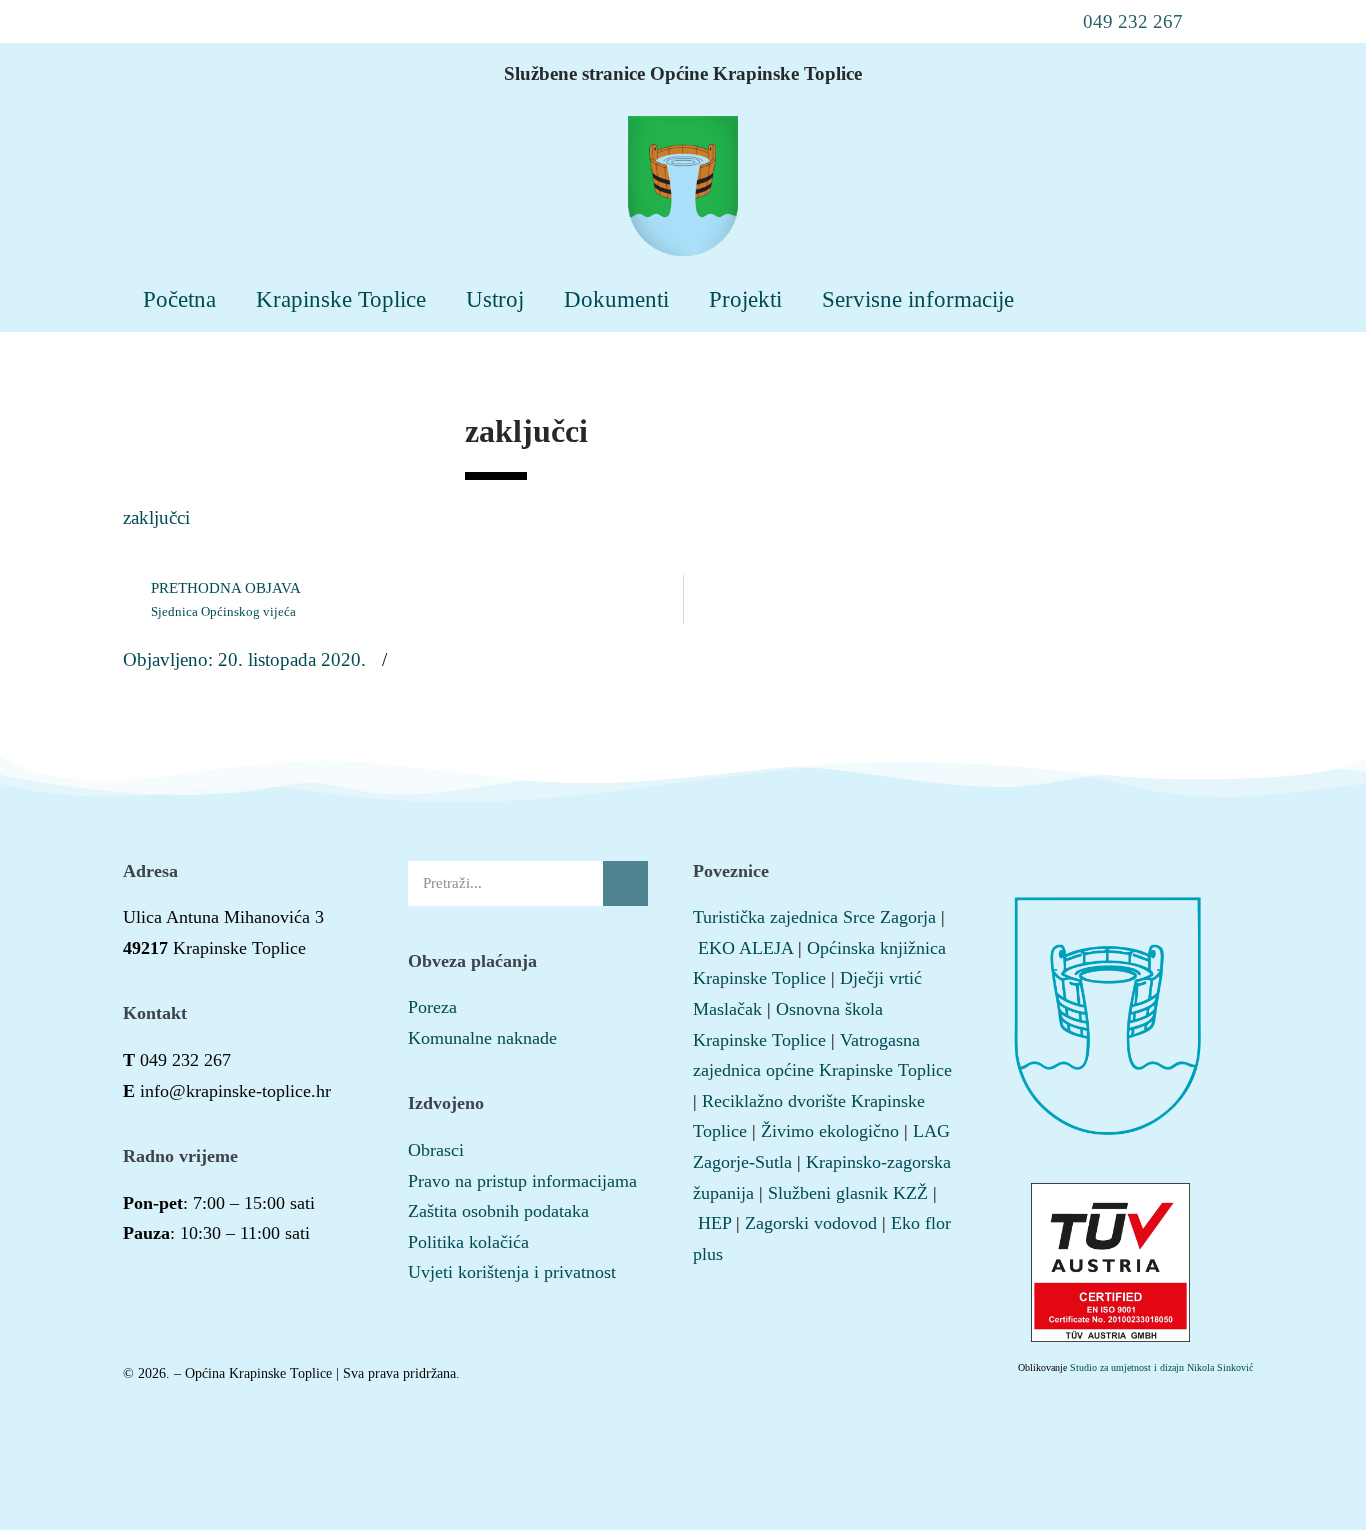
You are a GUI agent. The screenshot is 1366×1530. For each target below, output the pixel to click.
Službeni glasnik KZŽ (848, 1193)
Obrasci (436, 1150)
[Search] (625, 883)
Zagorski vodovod (811, 1223)
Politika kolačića (468, 1242)
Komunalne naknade (482, 1038)
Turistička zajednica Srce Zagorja (814, 917)
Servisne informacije (918, 299)
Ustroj (495, 299)
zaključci (156, 517)
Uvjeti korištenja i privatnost (512, 1272)
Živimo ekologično (830, 1131)
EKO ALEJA (745, 948)
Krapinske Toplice (341, 299)
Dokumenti (616, 299)
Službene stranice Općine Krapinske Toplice (683, 73)
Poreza (432, 1007)
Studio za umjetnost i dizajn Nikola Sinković (1161, 1367)
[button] (1120, 21)
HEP (714, 1223)
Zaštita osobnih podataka (498, 1211)
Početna (179, 299)
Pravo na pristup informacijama (522, 1181)
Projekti (745, 299)
